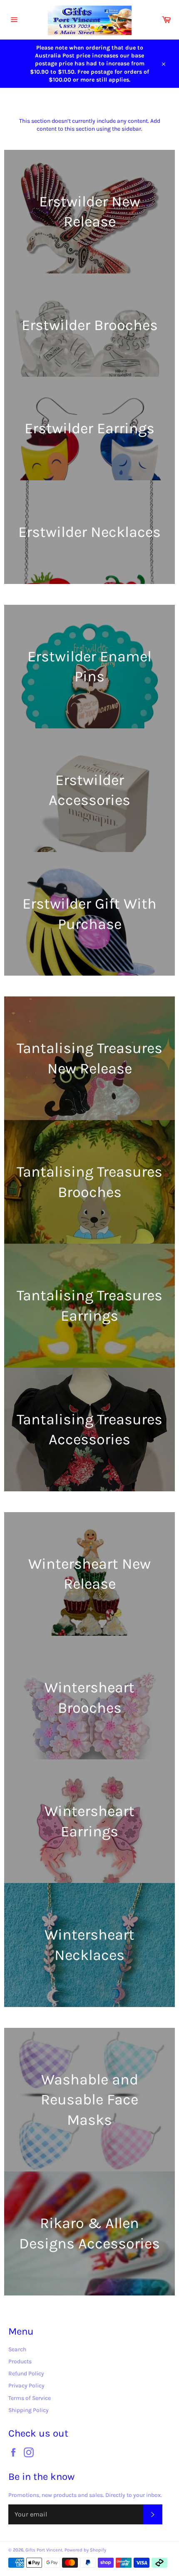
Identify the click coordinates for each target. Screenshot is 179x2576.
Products (20, 2361)
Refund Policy (26, 2374)
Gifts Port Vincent (44, 2550)
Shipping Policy (29, 2410)
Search (17, 2349)
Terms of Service (30, 2398)
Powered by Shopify (85, 2550)
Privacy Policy (26, 2386)
